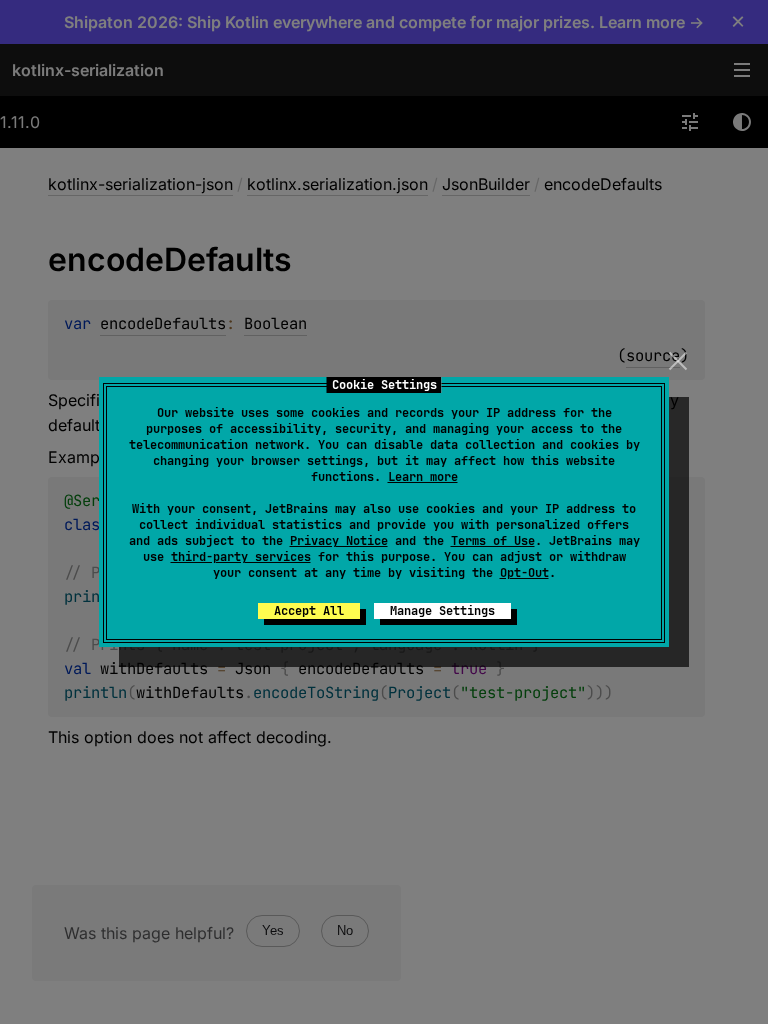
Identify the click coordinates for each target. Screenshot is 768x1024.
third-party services (241, 557)
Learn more (423, 477)
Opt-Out (524, 573)
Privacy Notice (339, 541)
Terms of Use (493, 541)
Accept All (309, 611)
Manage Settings (442, 611)
